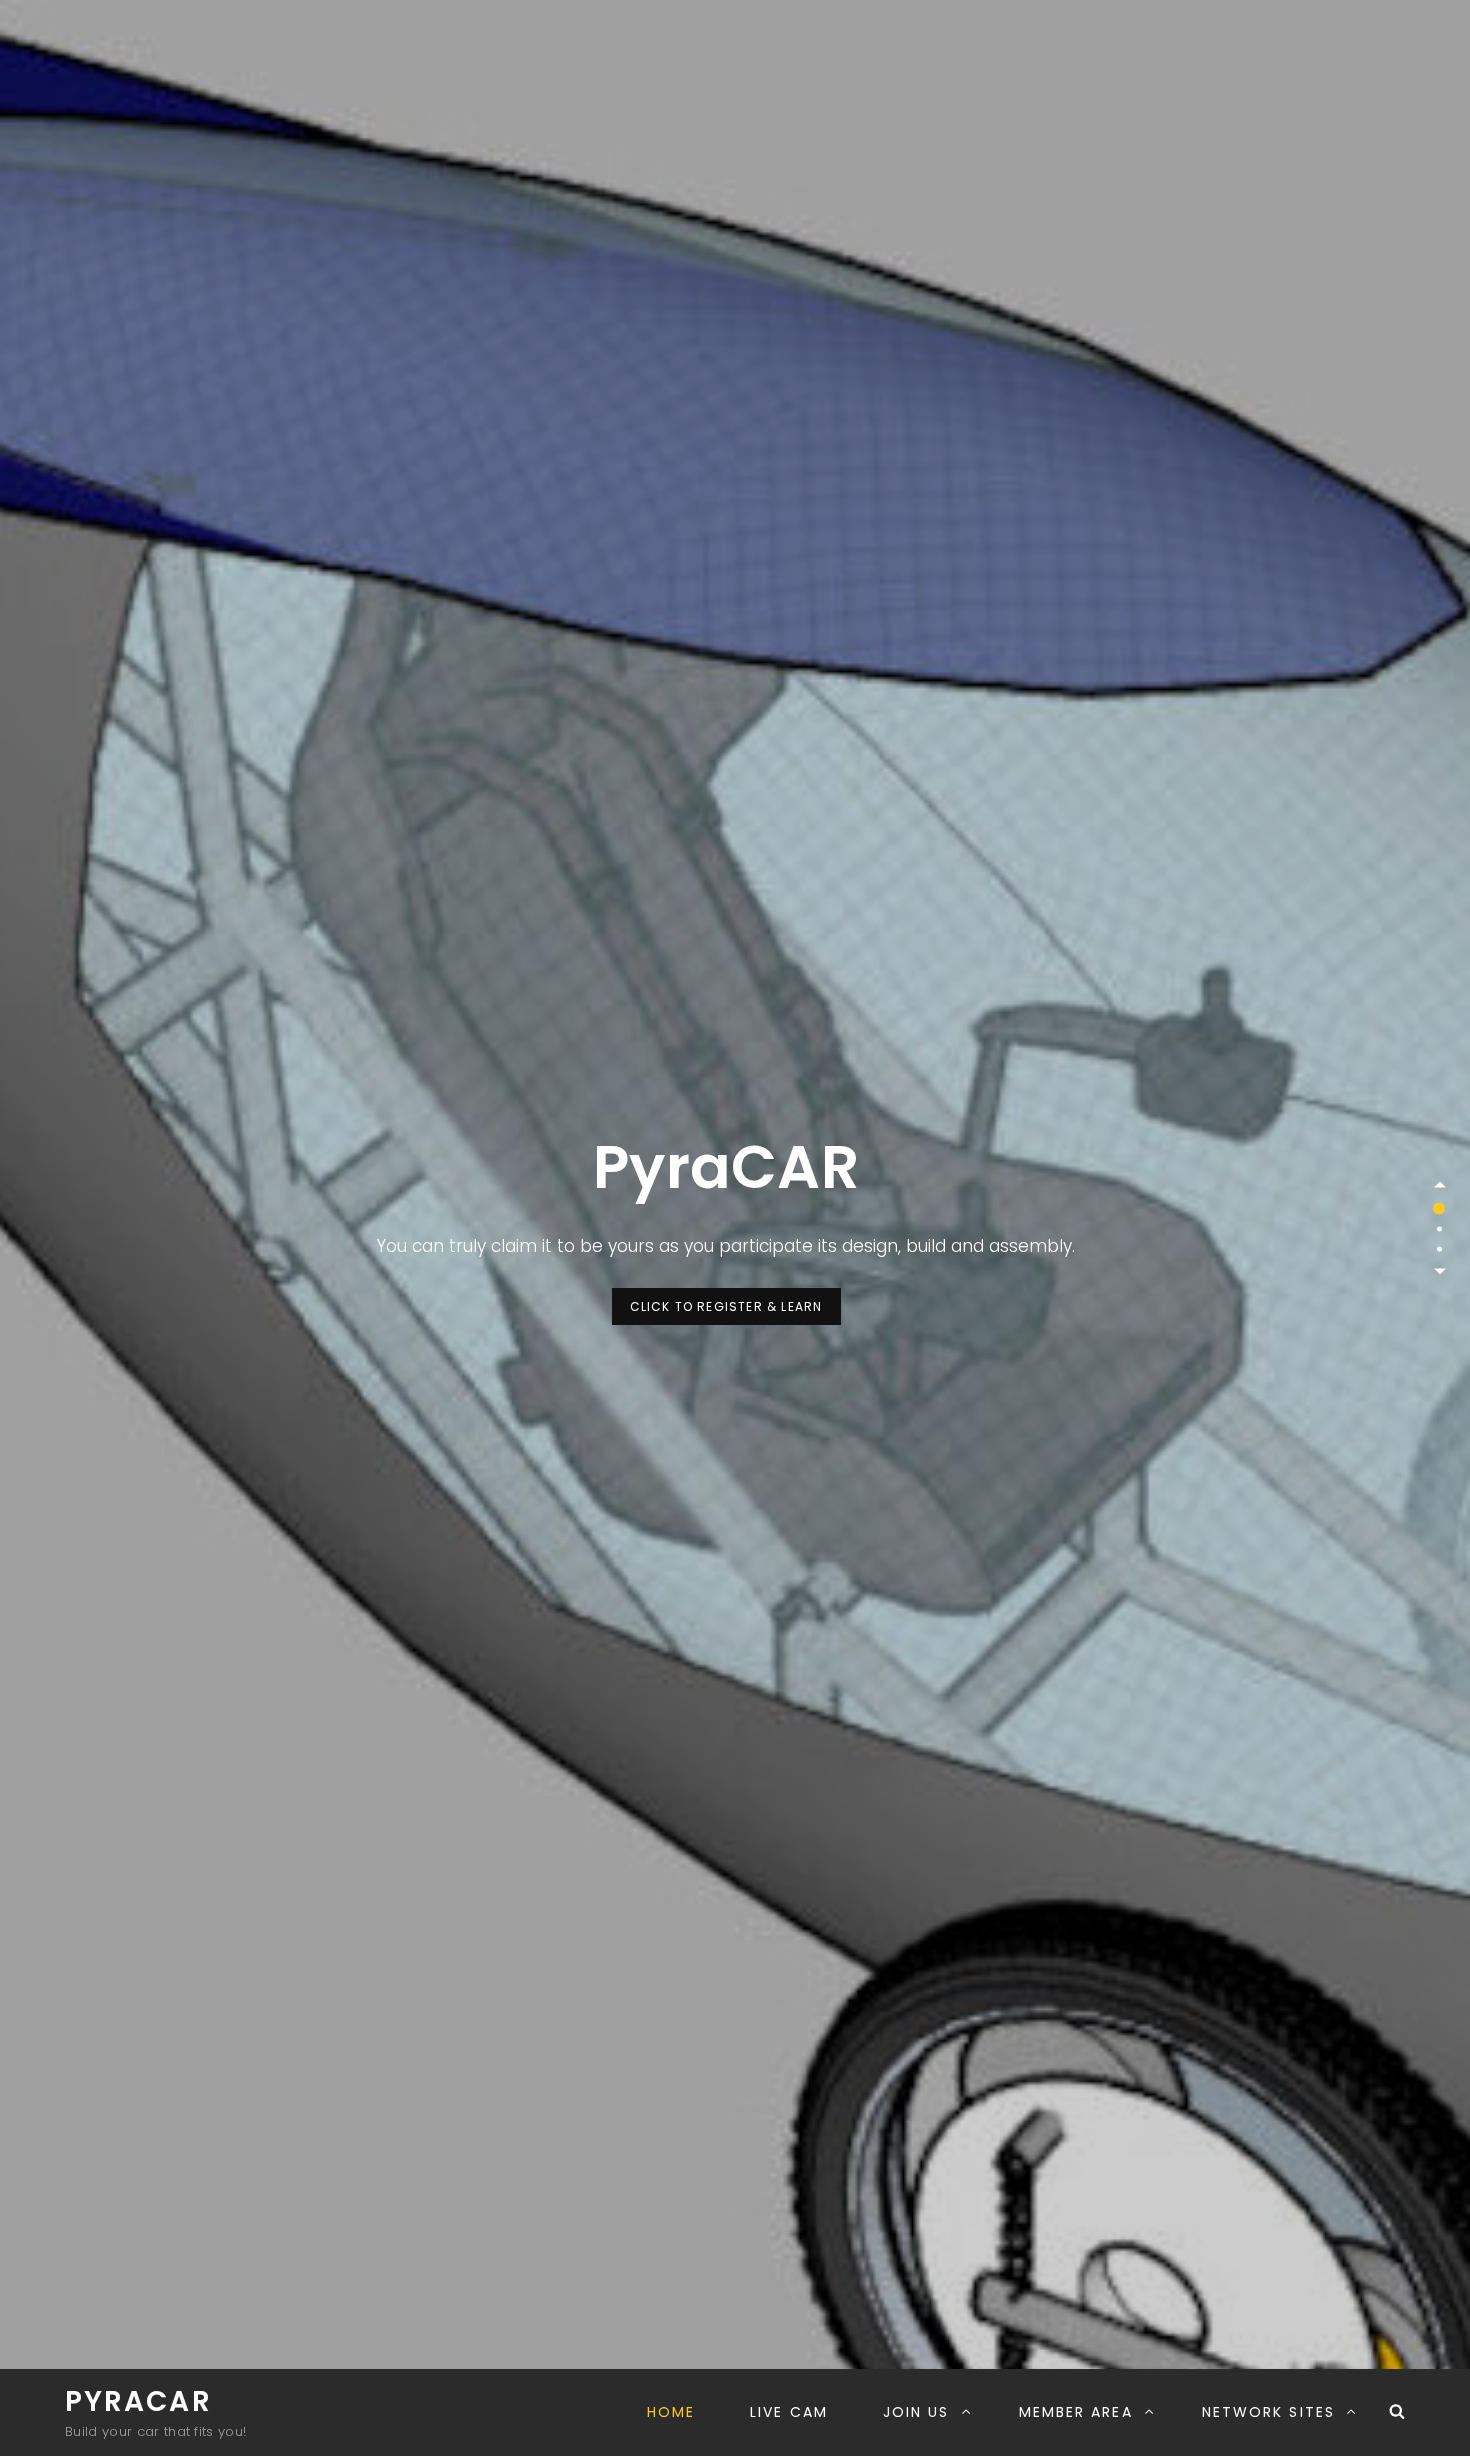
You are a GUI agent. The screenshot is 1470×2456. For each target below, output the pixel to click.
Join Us (916, 2412)
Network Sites (1268, 2412)
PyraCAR (138, 2401)
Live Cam (789, 2412)
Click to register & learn (735, 1306)
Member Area (1076, 2412)
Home (671, 2412)
